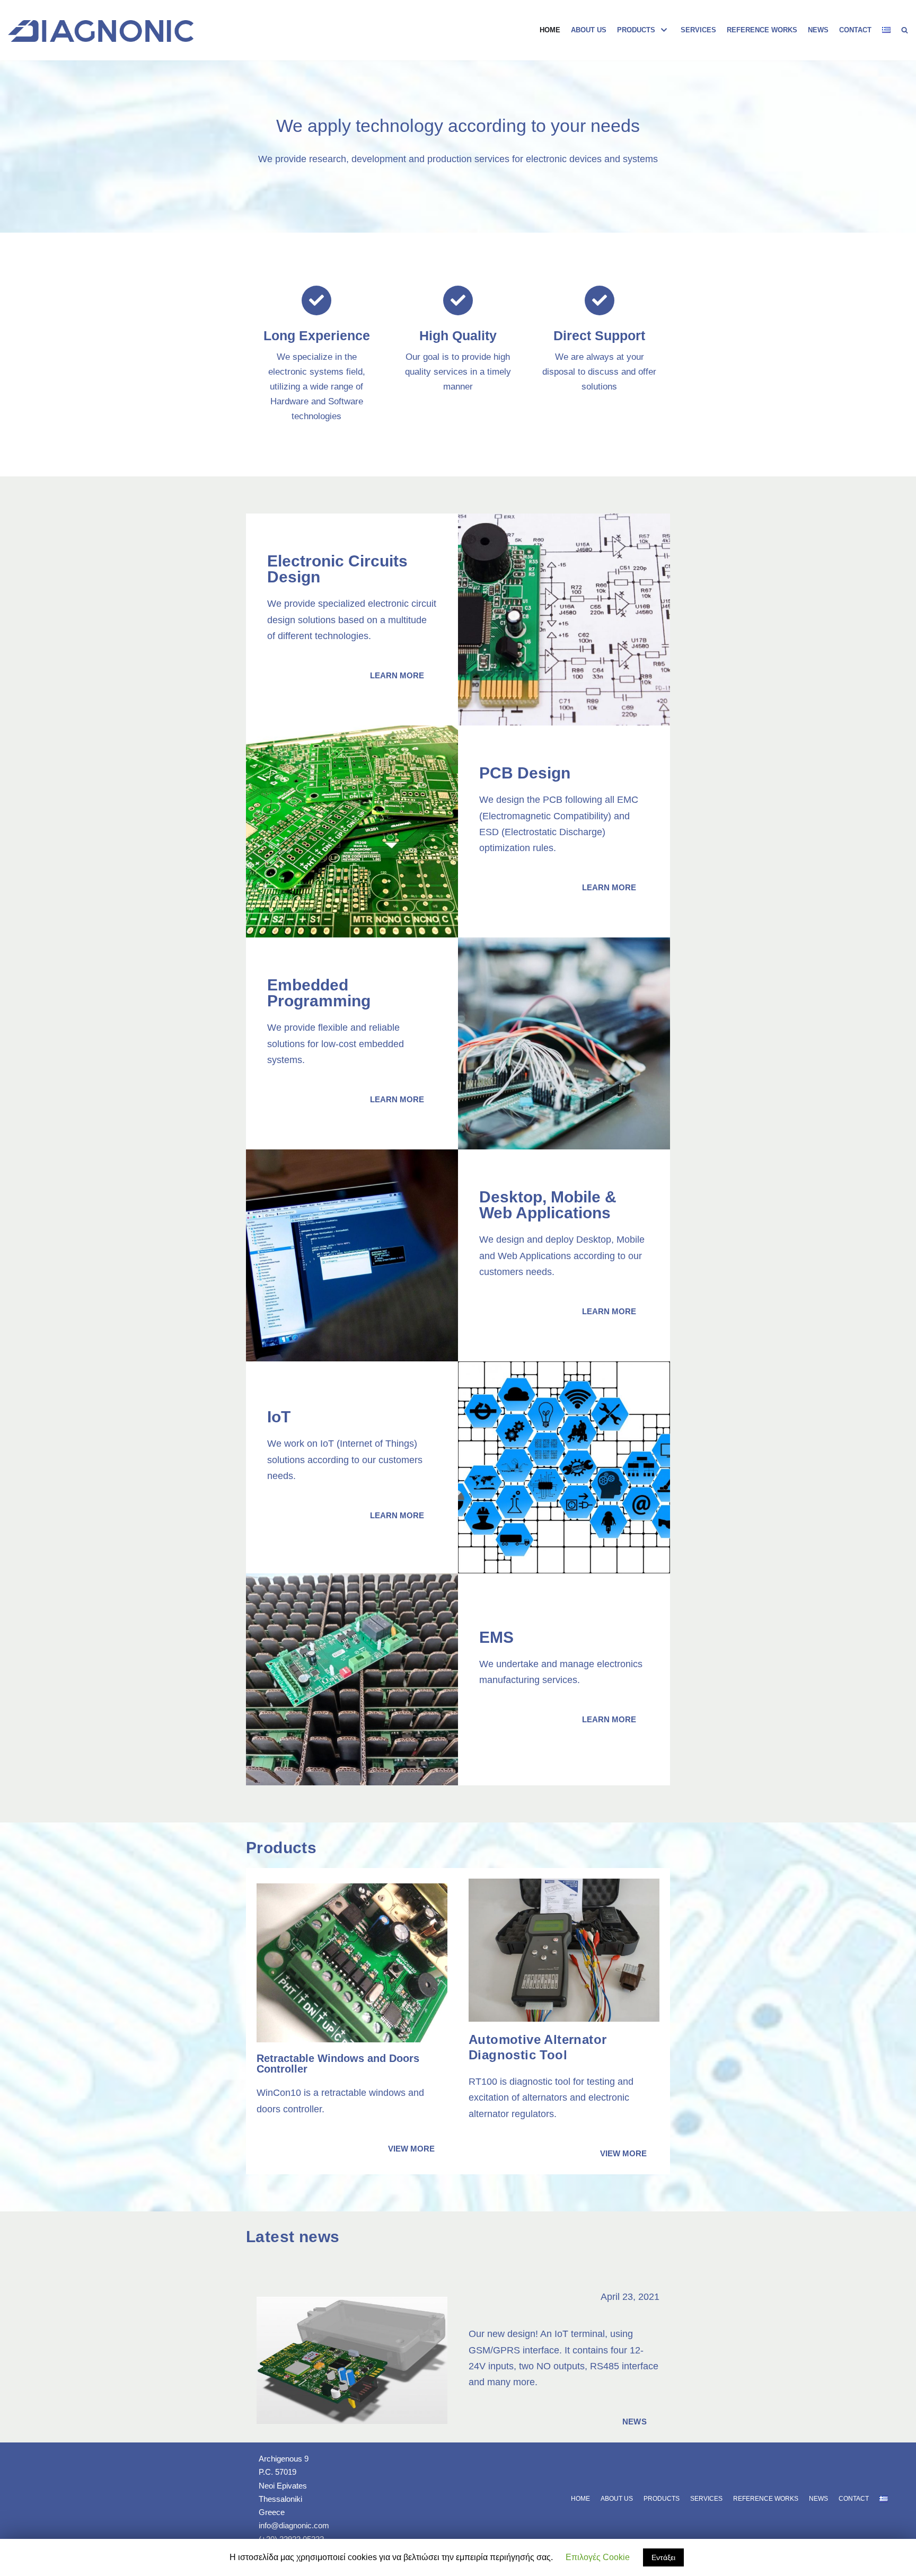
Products (662, 2499)
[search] (905, 30)
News (818, 30)
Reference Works (762, 30)
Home (550, 30)
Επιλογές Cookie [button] (598, 2557)
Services (698, 30)
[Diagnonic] (101, 31)
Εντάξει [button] (663, 2557)
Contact (855, 30)
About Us (589, 30)
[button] (397, 675)
